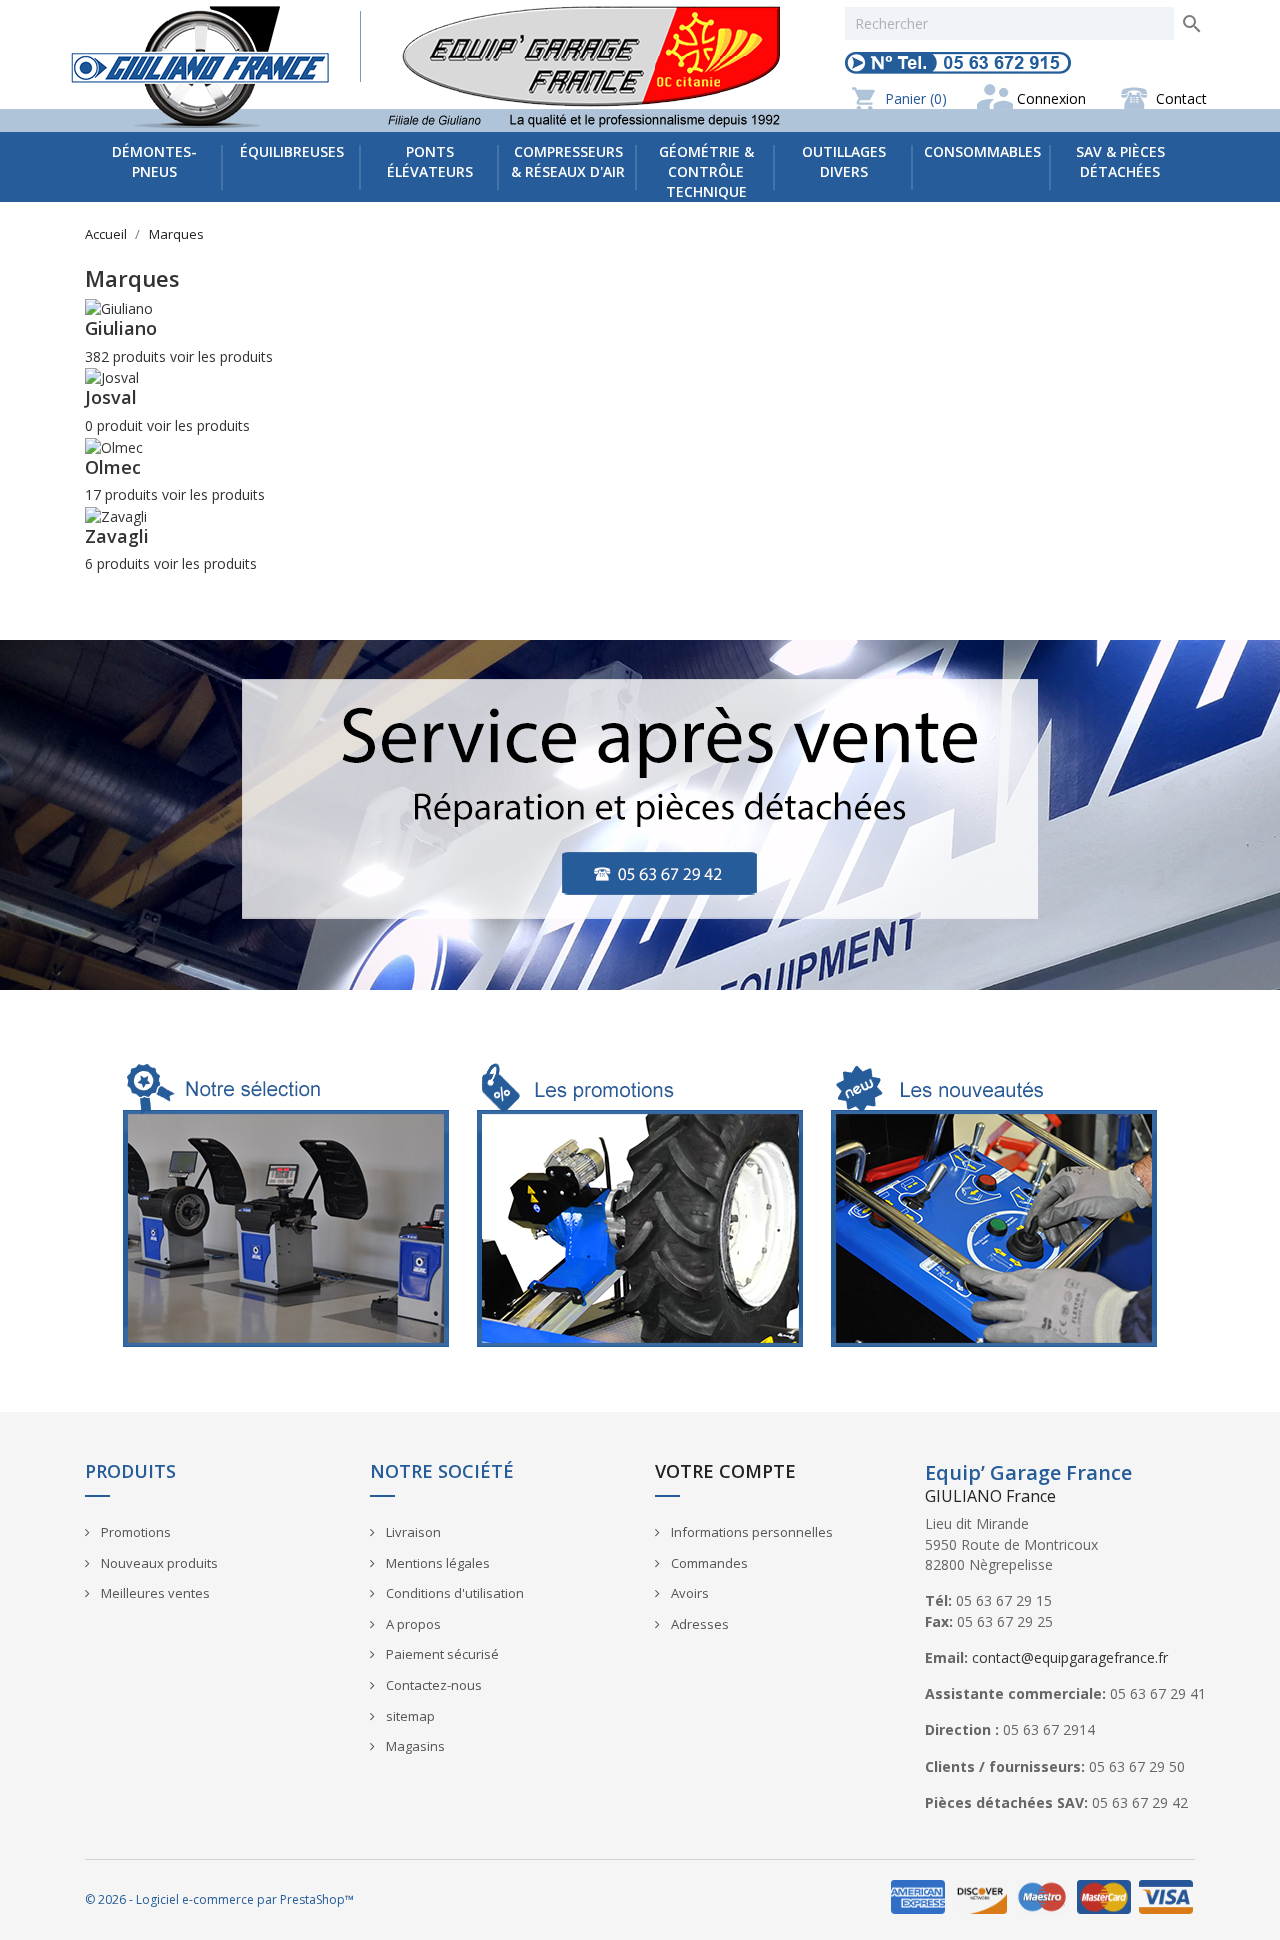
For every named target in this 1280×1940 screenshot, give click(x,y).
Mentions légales (436, 1563)
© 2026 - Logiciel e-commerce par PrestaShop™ (219, 1899)
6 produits (117, 563)
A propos (412, 1624)
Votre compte (725, 1471)
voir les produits (221, 356)
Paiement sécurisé (441, 1654)
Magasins (414, 1746)
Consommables (982, 151)
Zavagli (117, 536)
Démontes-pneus (154, 161)
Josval (111, 397)
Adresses (698, 1624)
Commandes (708, 1563)
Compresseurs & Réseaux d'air (568, 161)
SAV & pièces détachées (1120, 161)
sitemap (409, 1716)
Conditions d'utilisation (453, 1593)
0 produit (114, 425)
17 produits (121, 494)
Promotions (134, 1532)
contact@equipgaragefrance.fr (1070, 1657)
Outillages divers (844, 161)
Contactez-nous (432, 1685)
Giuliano (121, 328)
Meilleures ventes (154, 1593)
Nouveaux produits (158, 1563)
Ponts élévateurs (430, 161)
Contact (1181, 98)
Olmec (113, 467)
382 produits (125, 356)
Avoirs (688, 1593)
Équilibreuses (292, 151)
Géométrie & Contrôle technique (706, 171)
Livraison (412, 1532)
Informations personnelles (750, 1532)
